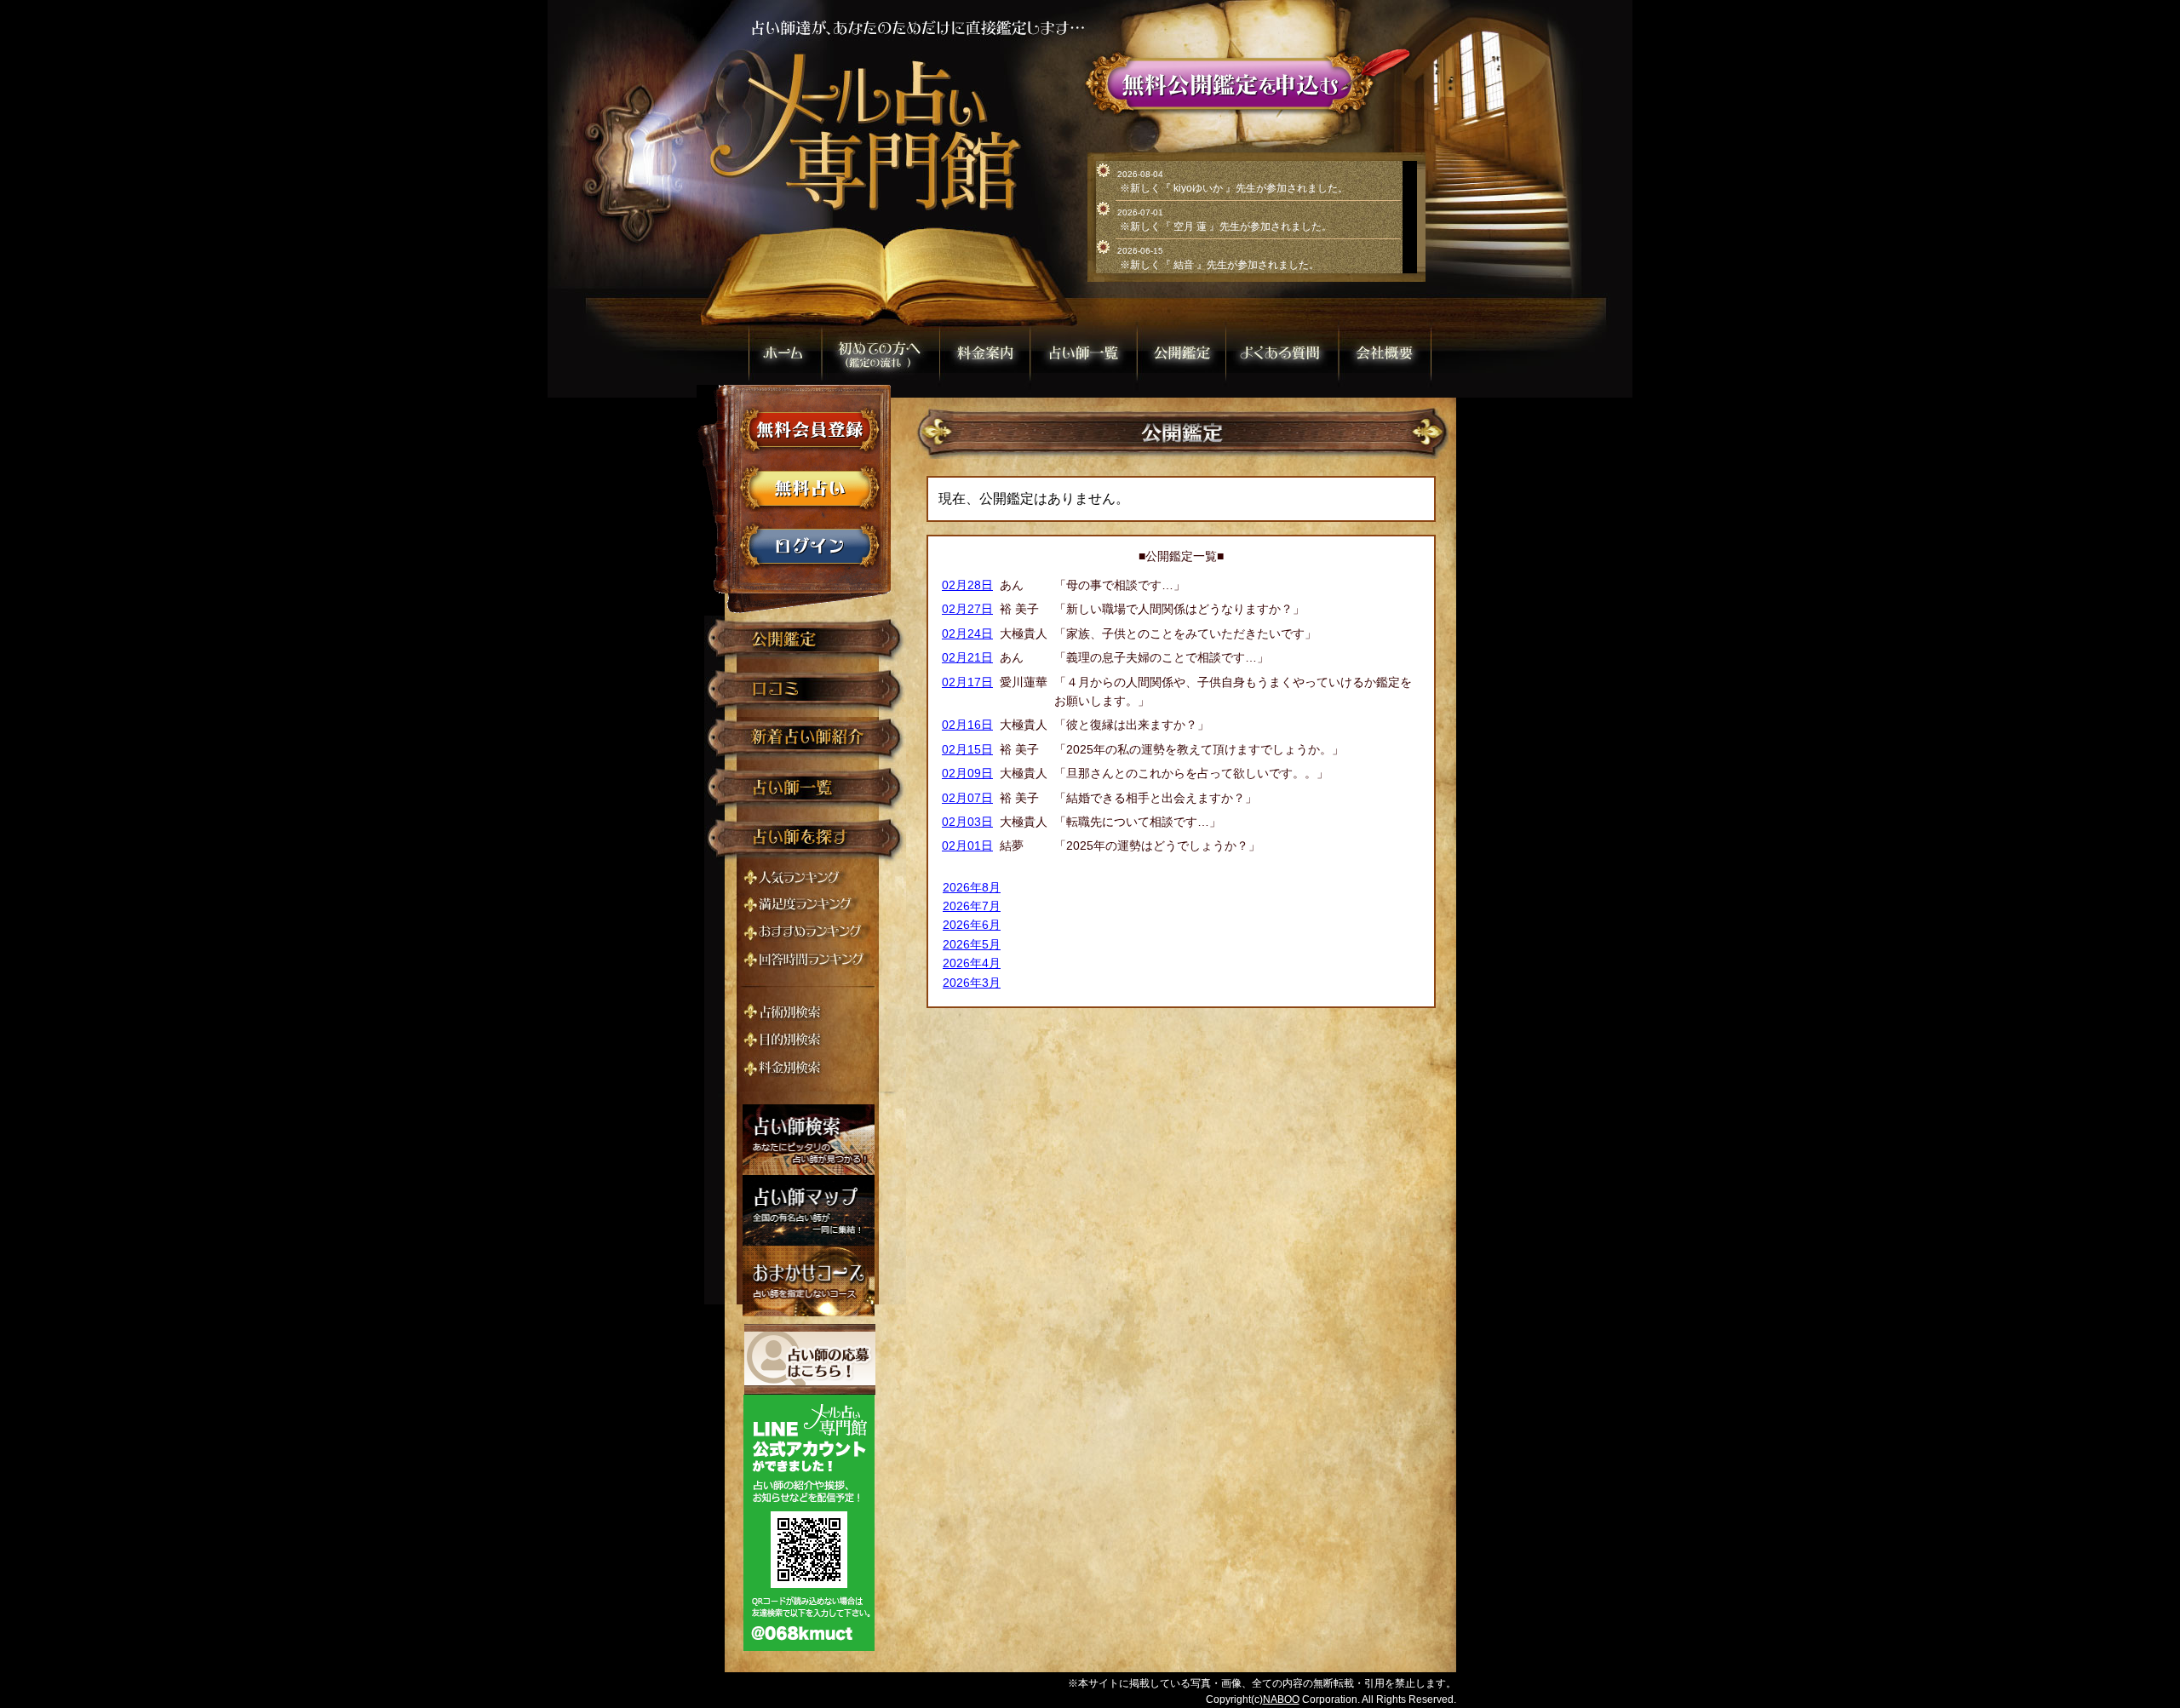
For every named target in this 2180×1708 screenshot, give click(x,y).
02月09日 (967, 773)
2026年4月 (972, 963)
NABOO (1281, 1699)
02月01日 (967, 845)
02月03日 (967, 822)
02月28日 (967, 585)
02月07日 (967, 798)
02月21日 (967, 657)
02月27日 (967, 609)
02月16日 (967, 725)
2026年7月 (972, 906)
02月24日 (967, 633)
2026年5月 (972, 944)
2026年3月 (972, 983)
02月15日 (967, 749)
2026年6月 (972, 925)
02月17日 (967, 682)
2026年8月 (972, 887)
